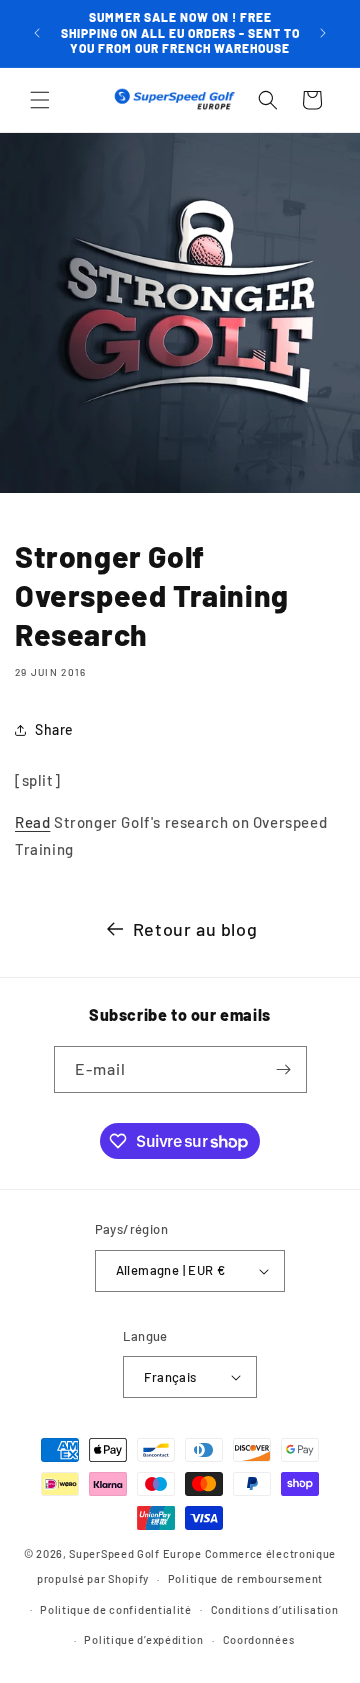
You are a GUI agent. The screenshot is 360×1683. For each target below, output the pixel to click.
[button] (40, 100)
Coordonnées (259, 1639)
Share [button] (54, 729)
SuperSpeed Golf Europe (135, 1553)
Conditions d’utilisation (275, 1609)
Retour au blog (195, 929)
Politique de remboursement (245, 1578)
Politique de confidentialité (116, 1609)
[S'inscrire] (284, 1069)
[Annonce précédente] (37, 33)
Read (32, 822)
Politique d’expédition (143, 1639)
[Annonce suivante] (323, 33)
